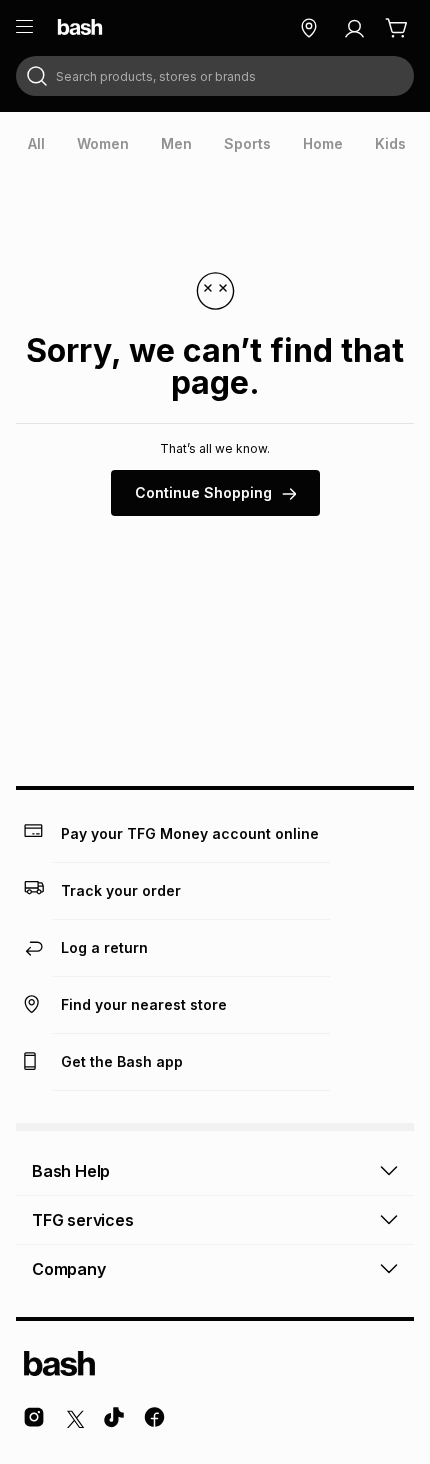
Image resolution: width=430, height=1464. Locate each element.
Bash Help (71, 1171)
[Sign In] (354, 28)
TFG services (83, 1220)
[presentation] (36, 144)
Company (69, 1269)
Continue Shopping (203, 492)
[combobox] (215, 76)
